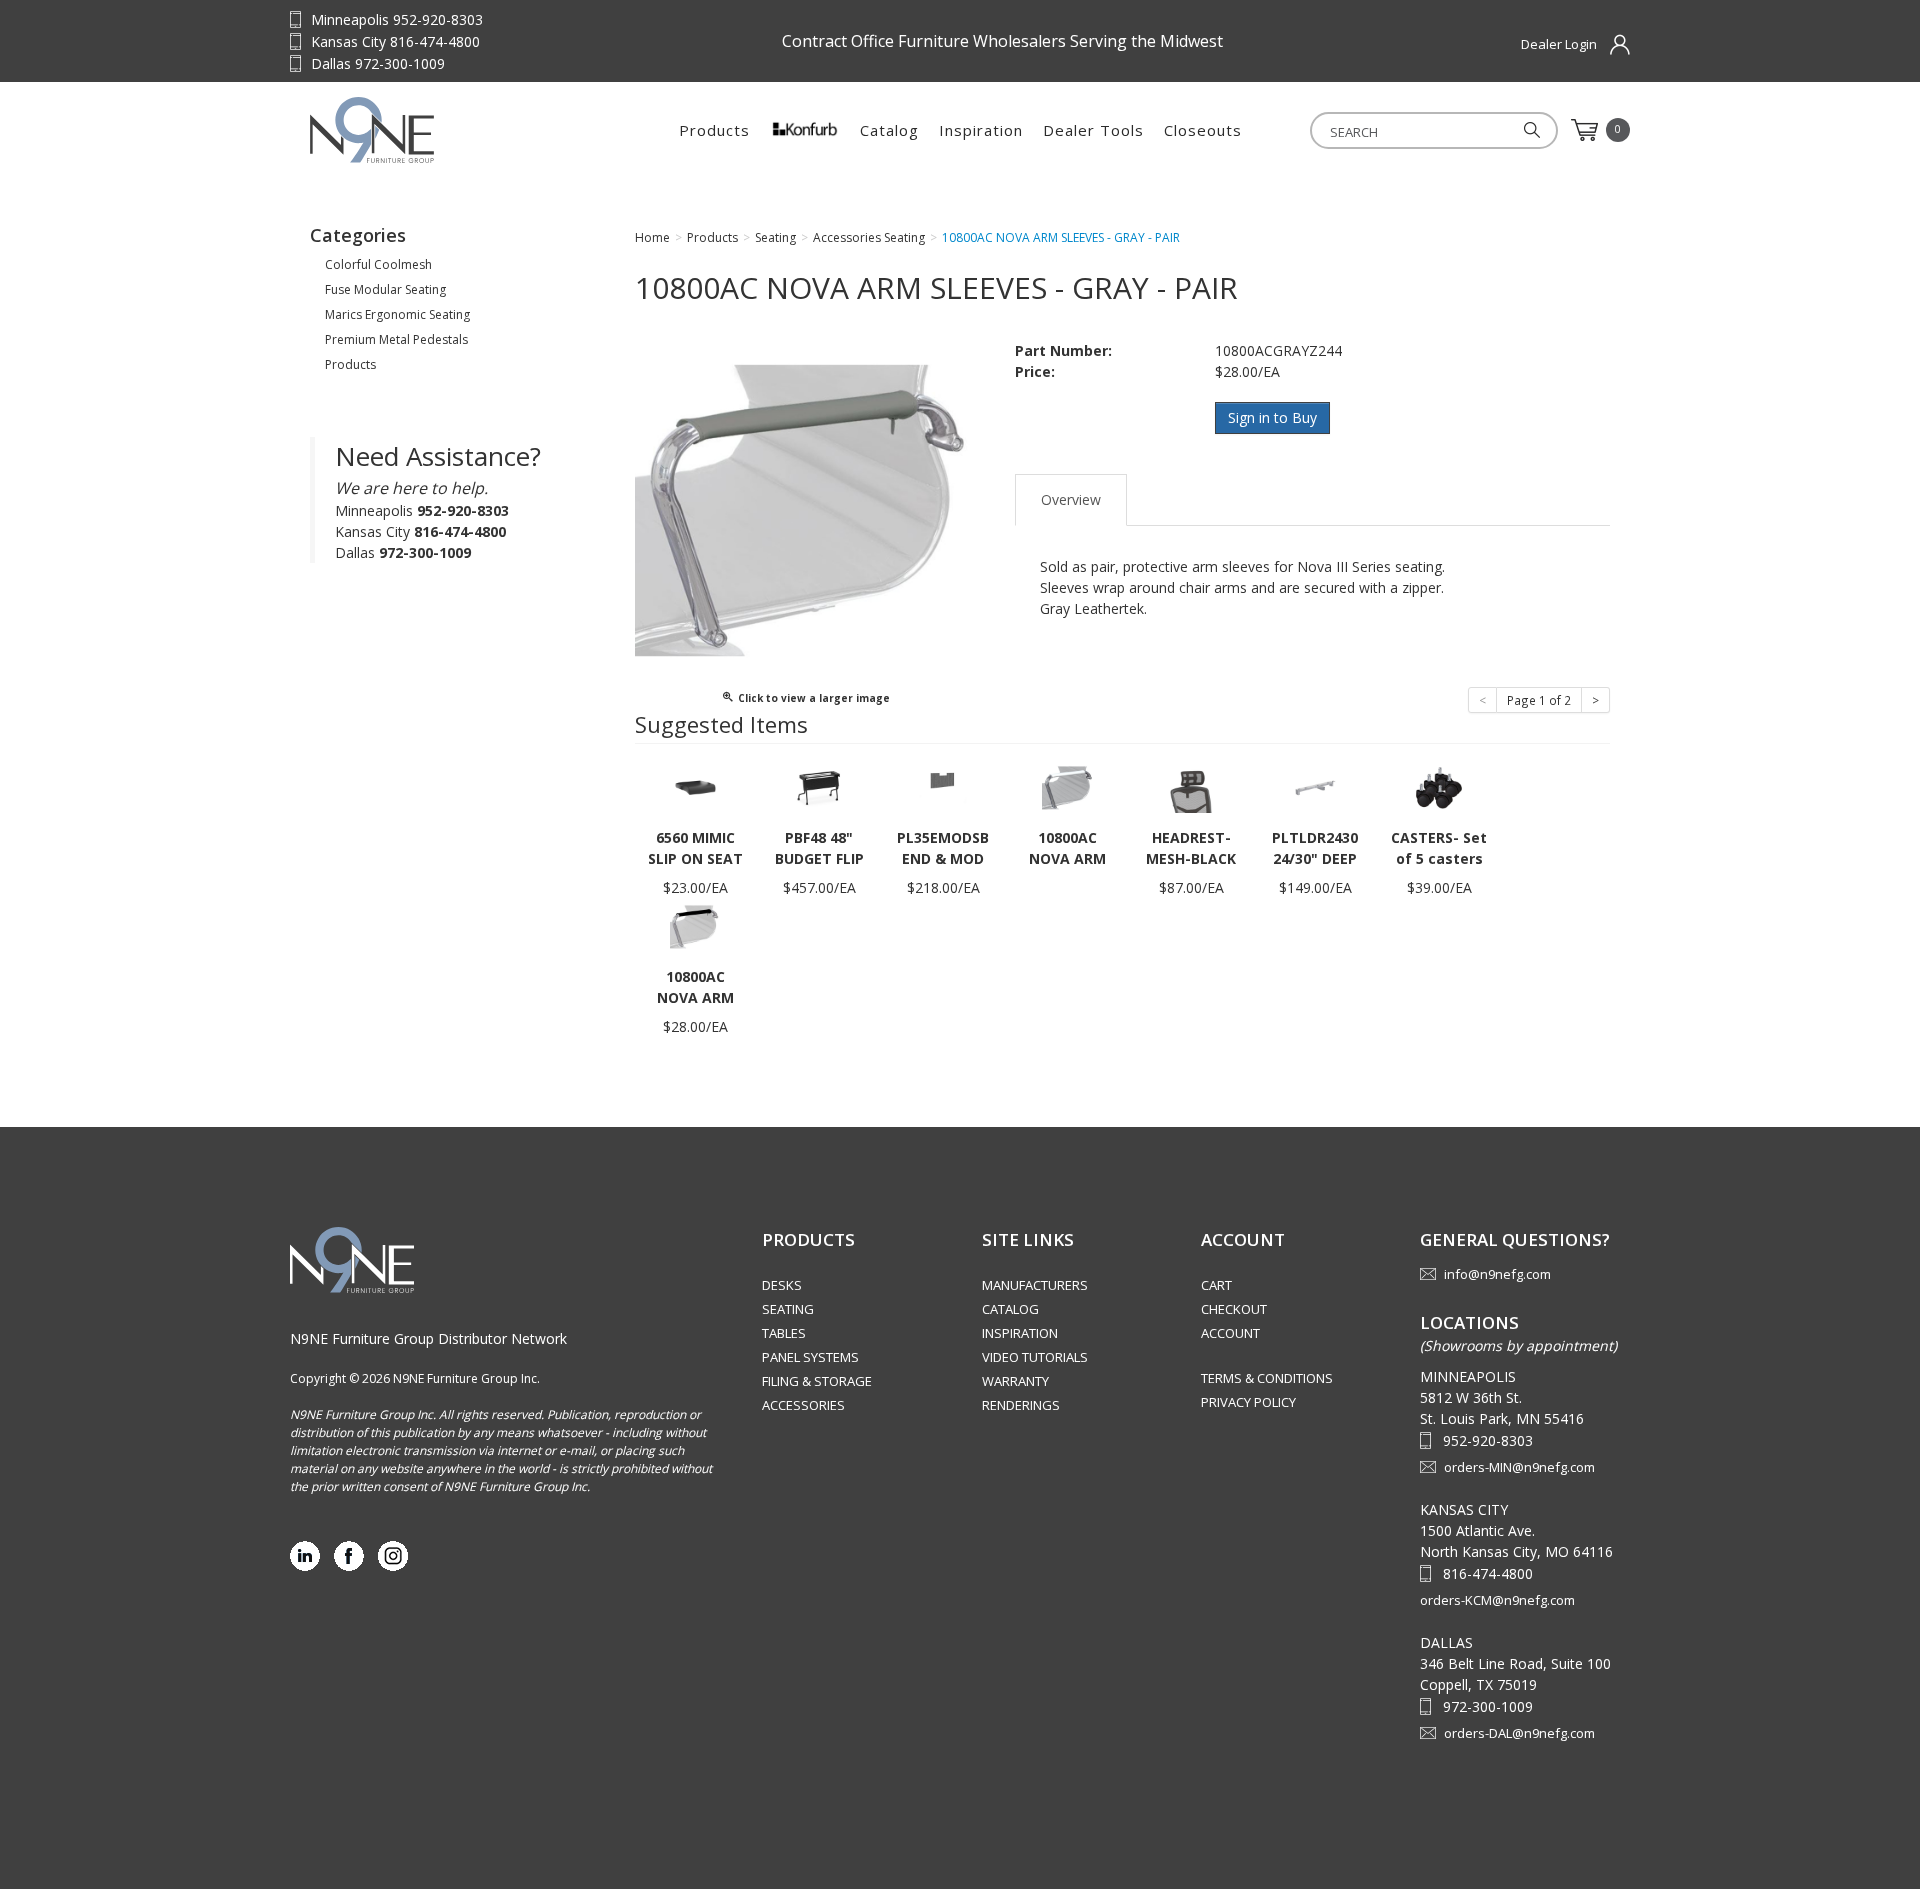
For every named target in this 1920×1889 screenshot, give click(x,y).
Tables (784, 1333)
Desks (782, 1285)
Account (1230, 1333)
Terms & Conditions (1267, 1378)
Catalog (889, 130)
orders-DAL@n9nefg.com (1519, 1733)
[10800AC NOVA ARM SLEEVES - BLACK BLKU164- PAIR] (695, 925)
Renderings (1021, 1405)
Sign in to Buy (1272, 417)
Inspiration (981, 130)
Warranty (1015, 1381)
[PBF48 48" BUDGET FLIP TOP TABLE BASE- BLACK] (819, 786)
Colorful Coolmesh (378, 264)
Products (714, 130)
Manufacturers (1035, 1285)
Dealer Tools (1093, 130)
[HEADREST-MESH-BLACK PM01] (1191, 786)
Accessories (803, 1405)
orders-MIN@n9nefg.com (1519, 1467)
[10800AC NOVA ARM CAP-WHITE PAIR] (1067, 786)
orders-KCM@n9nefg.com (1497, 1600)
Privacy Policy (1248, 1402)
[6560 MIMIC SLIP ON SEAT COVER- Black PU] (695, 786)
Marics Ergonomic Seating (397, 314)
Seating (788, 1309)
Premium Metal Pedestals (396, 339)
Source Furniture (435, 130)
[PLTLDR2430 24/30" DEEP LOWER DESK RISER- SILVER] (1315, 786)
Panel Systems (810, 1357)
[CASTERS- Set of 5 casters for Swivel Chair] (1439, 786)
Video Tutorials (1035, 1357)
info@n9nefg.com (1497, 1274)
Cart (1216, 1285)
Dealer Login (1559, 44)
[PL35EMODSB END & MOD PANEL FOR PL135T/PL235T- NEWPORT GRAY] (943, 786)
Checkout (1234, 1309)
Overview (1071, 499)
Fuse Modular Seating (385, 289)
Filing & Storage (817, 1381)
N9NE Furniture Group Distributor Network (428, 1338)
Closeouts (1203, 130)
